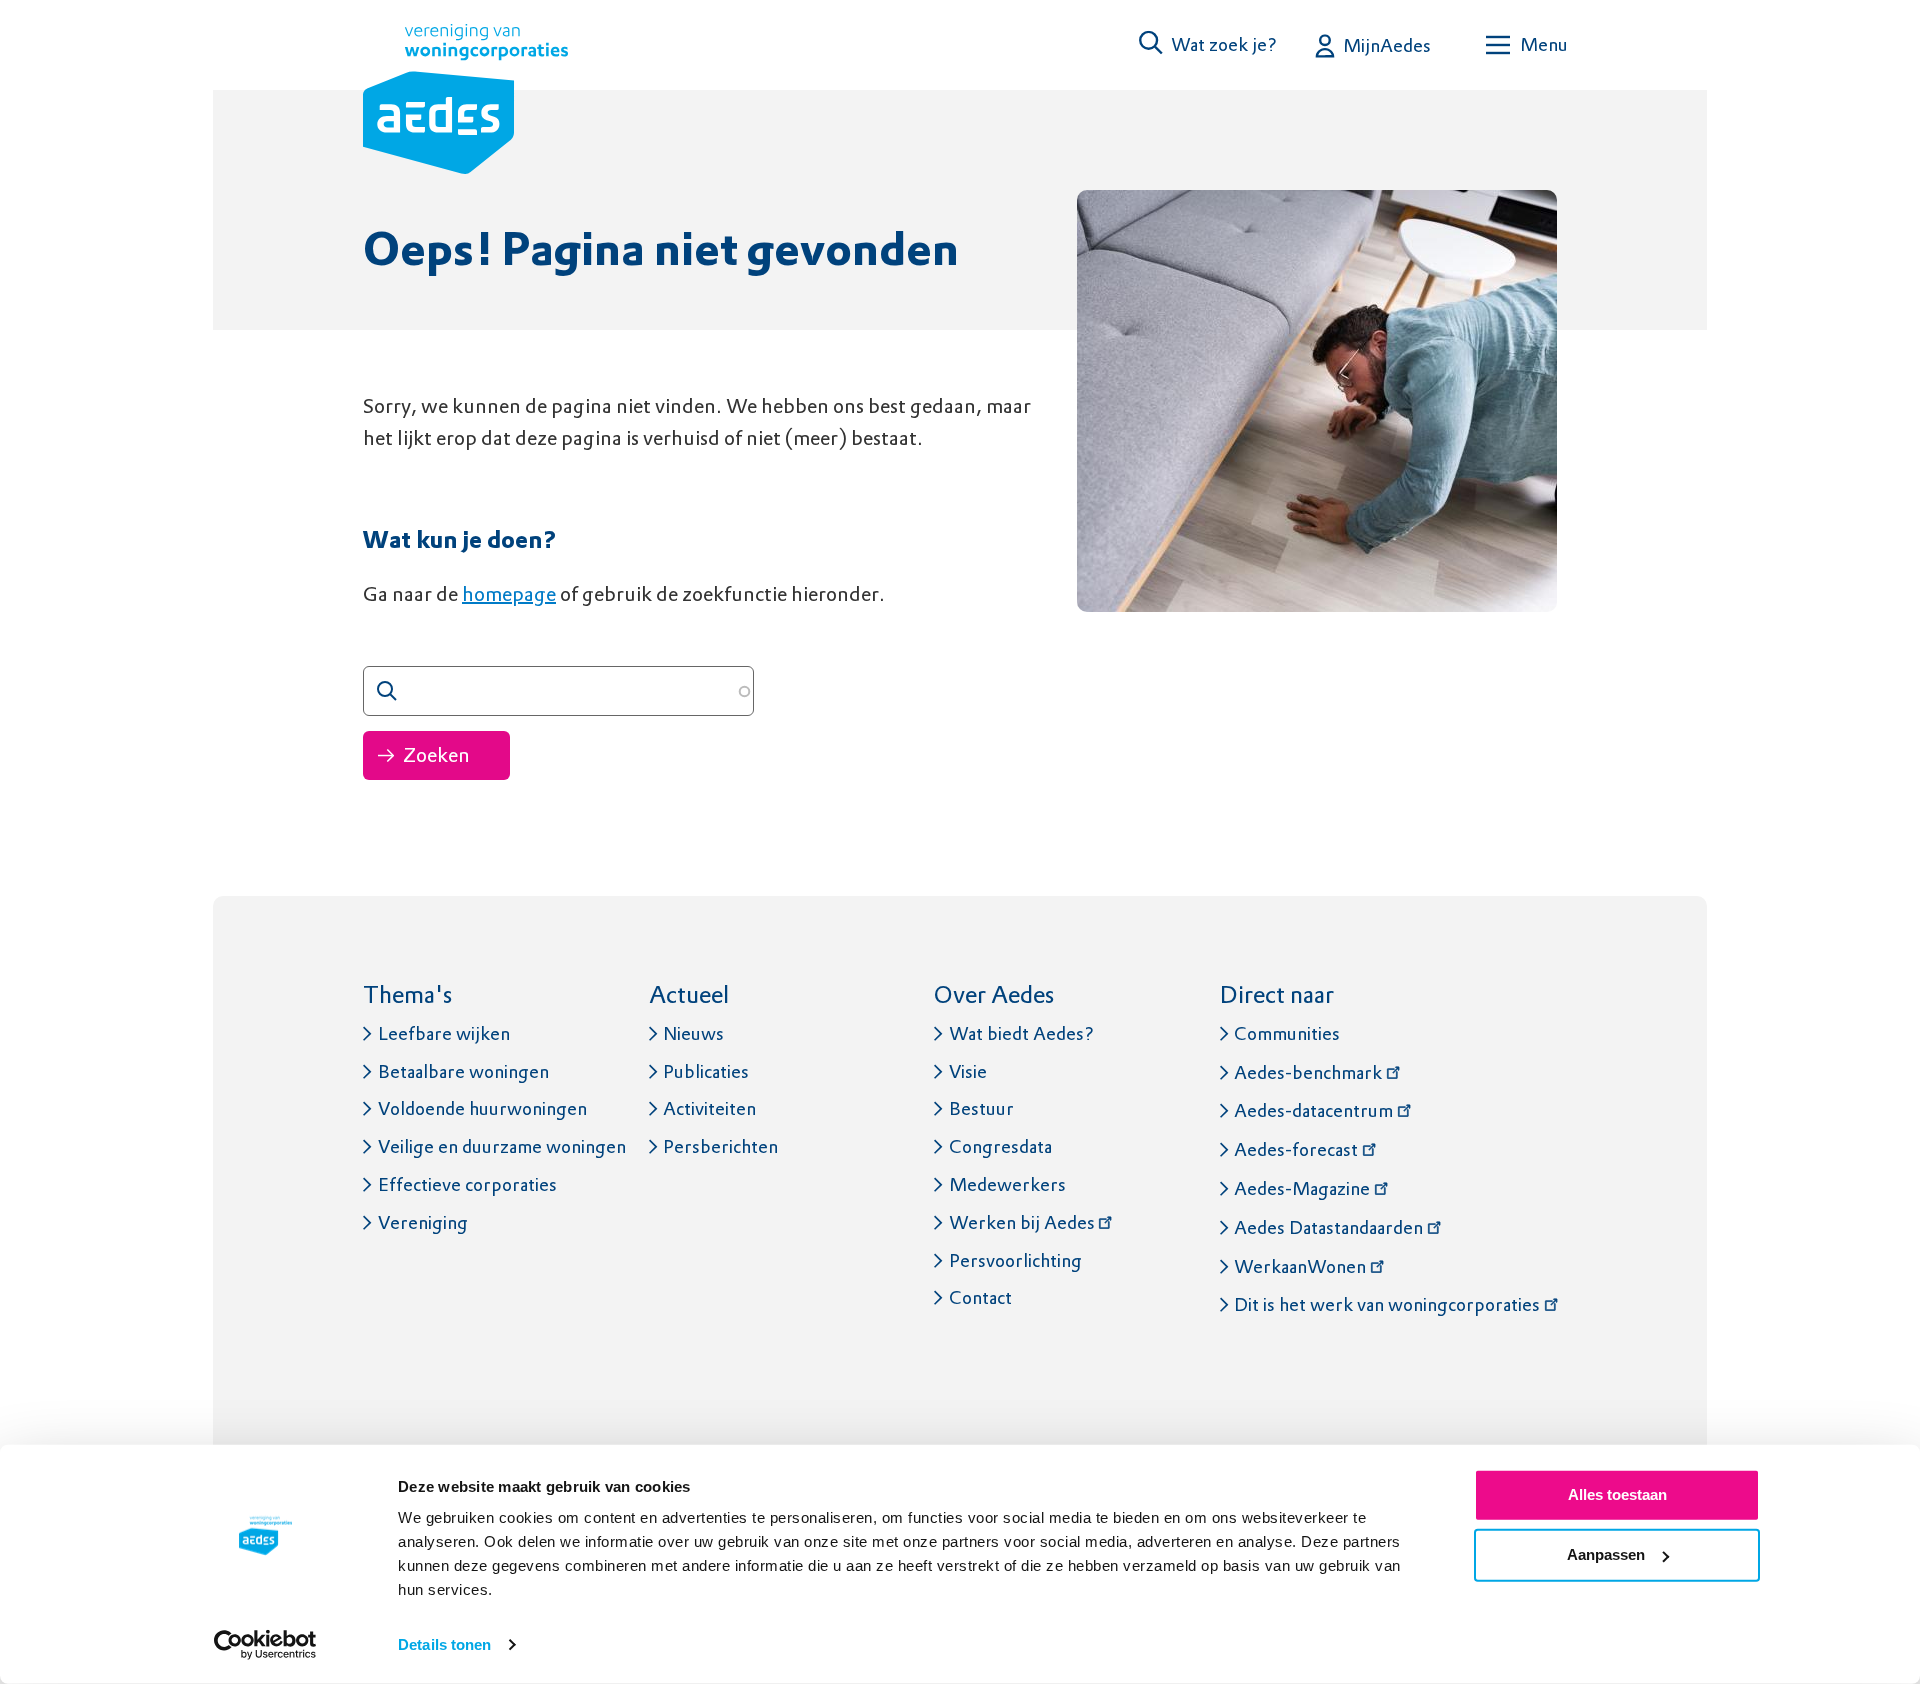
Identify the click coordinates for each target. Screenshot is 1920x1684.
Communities (1287, 1033)
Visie (968, 1071)
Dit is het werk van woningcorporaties (1387, 1304)
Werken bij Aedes (1022, 1222)
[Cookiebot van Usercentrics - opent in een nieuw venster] (265, 1645)
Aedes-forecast (1296, 1149)
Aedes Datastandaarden (1328, 1227)
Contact (980, 1297)
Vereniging (423, 1222)
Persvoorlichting (1015, 1260)
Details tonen (444, 1644)
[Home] (465, 103)
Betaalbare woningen (463, 1071)
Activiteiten (709, 1108)
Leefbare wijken (444, 1033)
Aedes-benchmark (1308, 1072)
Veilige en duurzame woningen (502, 1146)
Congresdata (1000, 1146)
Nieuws (693, 1033)
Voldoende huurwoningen (482, 1108)
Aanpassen (1606, 1554)
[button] (1209, 44)
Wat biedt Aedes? (1021, 1033)
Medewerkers (1007, 1184)
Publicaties (706, 1071)
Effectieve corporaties (467, 1184)
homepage (509, 594)
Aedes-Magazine (1302, 1188)
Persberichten (720, 1146)
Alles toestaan (1617, 1494)
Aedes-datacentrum (1313, 1110)
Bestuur (981, 1108)
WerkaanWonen (1300, 1266)
